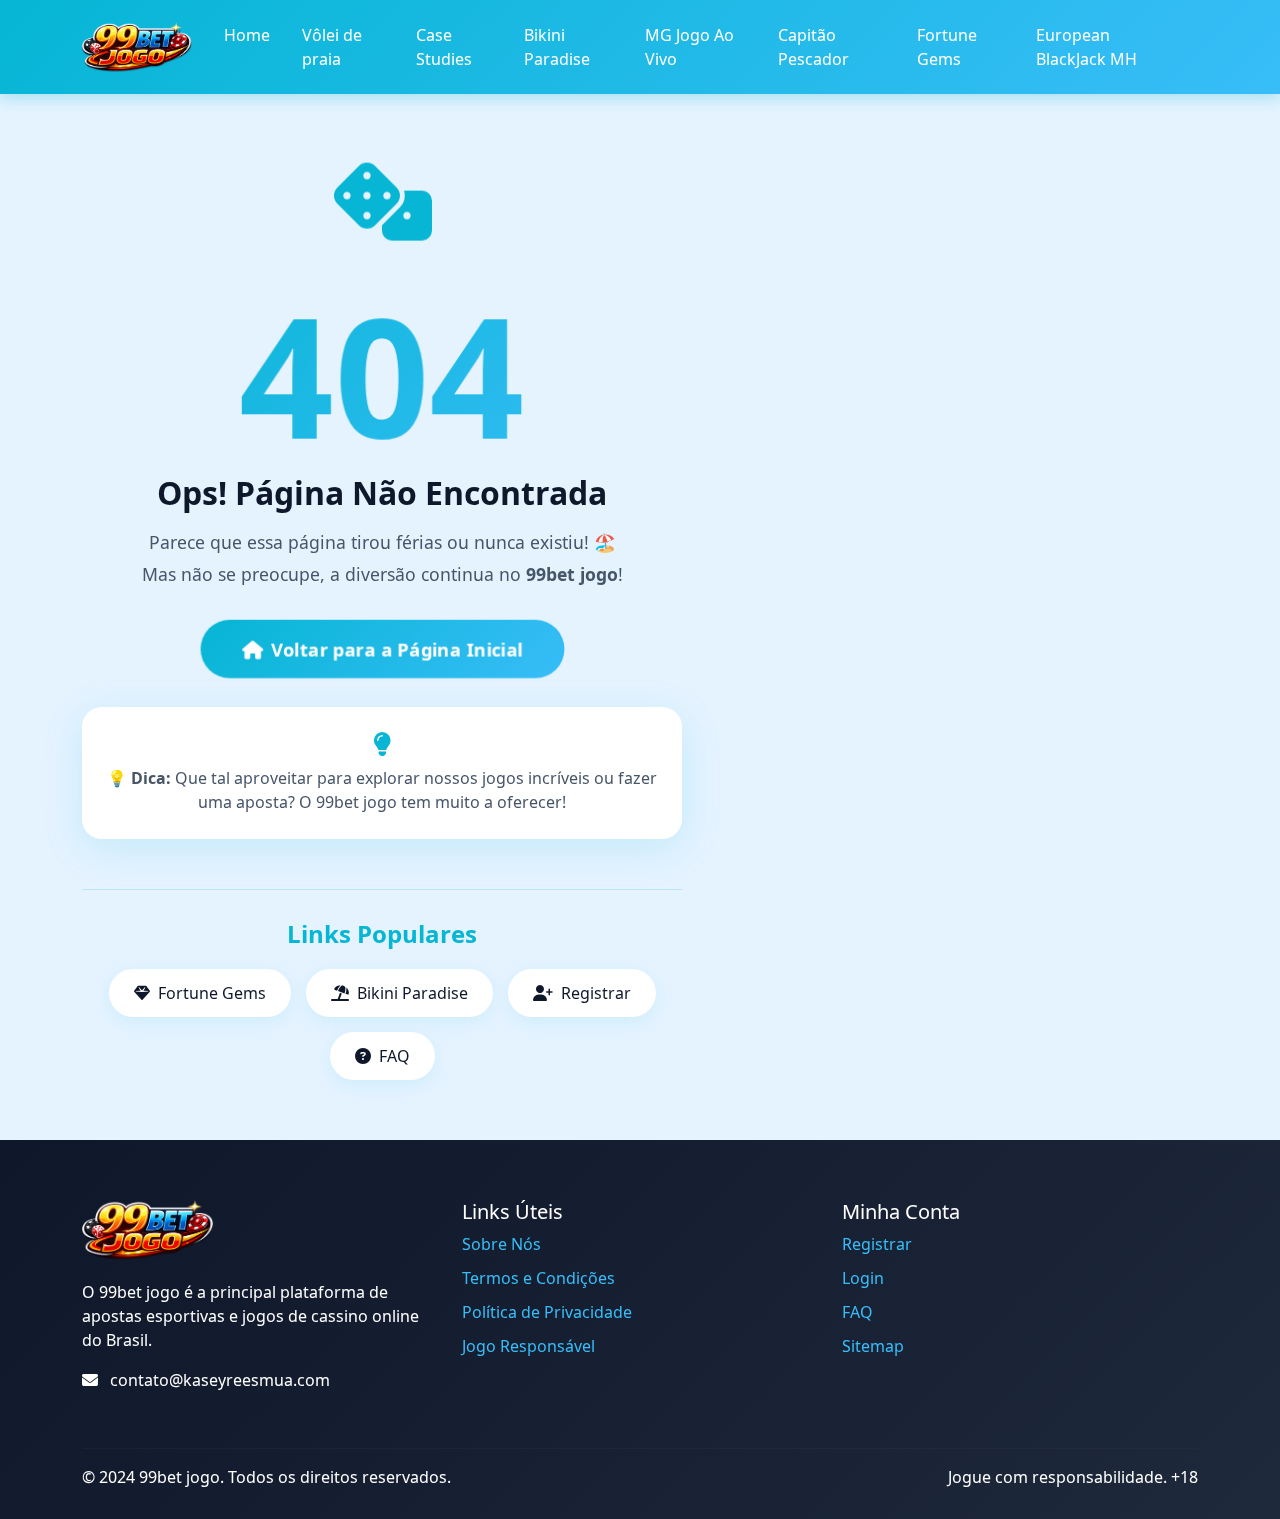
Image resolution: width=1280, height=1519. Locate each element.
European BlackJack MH (1086, 47)
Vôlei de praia (332, 47)
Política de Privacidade (547, 1312)
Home (247, 35)
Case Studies (444, 47)
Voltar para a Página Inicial (396, 649)
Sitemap (873, 1346)
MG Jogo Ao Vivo (689, 47)
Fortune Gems (947, 47)
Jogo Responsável (528, 1346)
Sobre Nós (501, 1244)
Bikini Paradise (557, 47)
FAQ (394, 1056)
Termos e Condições (538, 1278)
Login (863, 1278)
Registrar (596, 993)
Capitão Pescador (813, 47)
